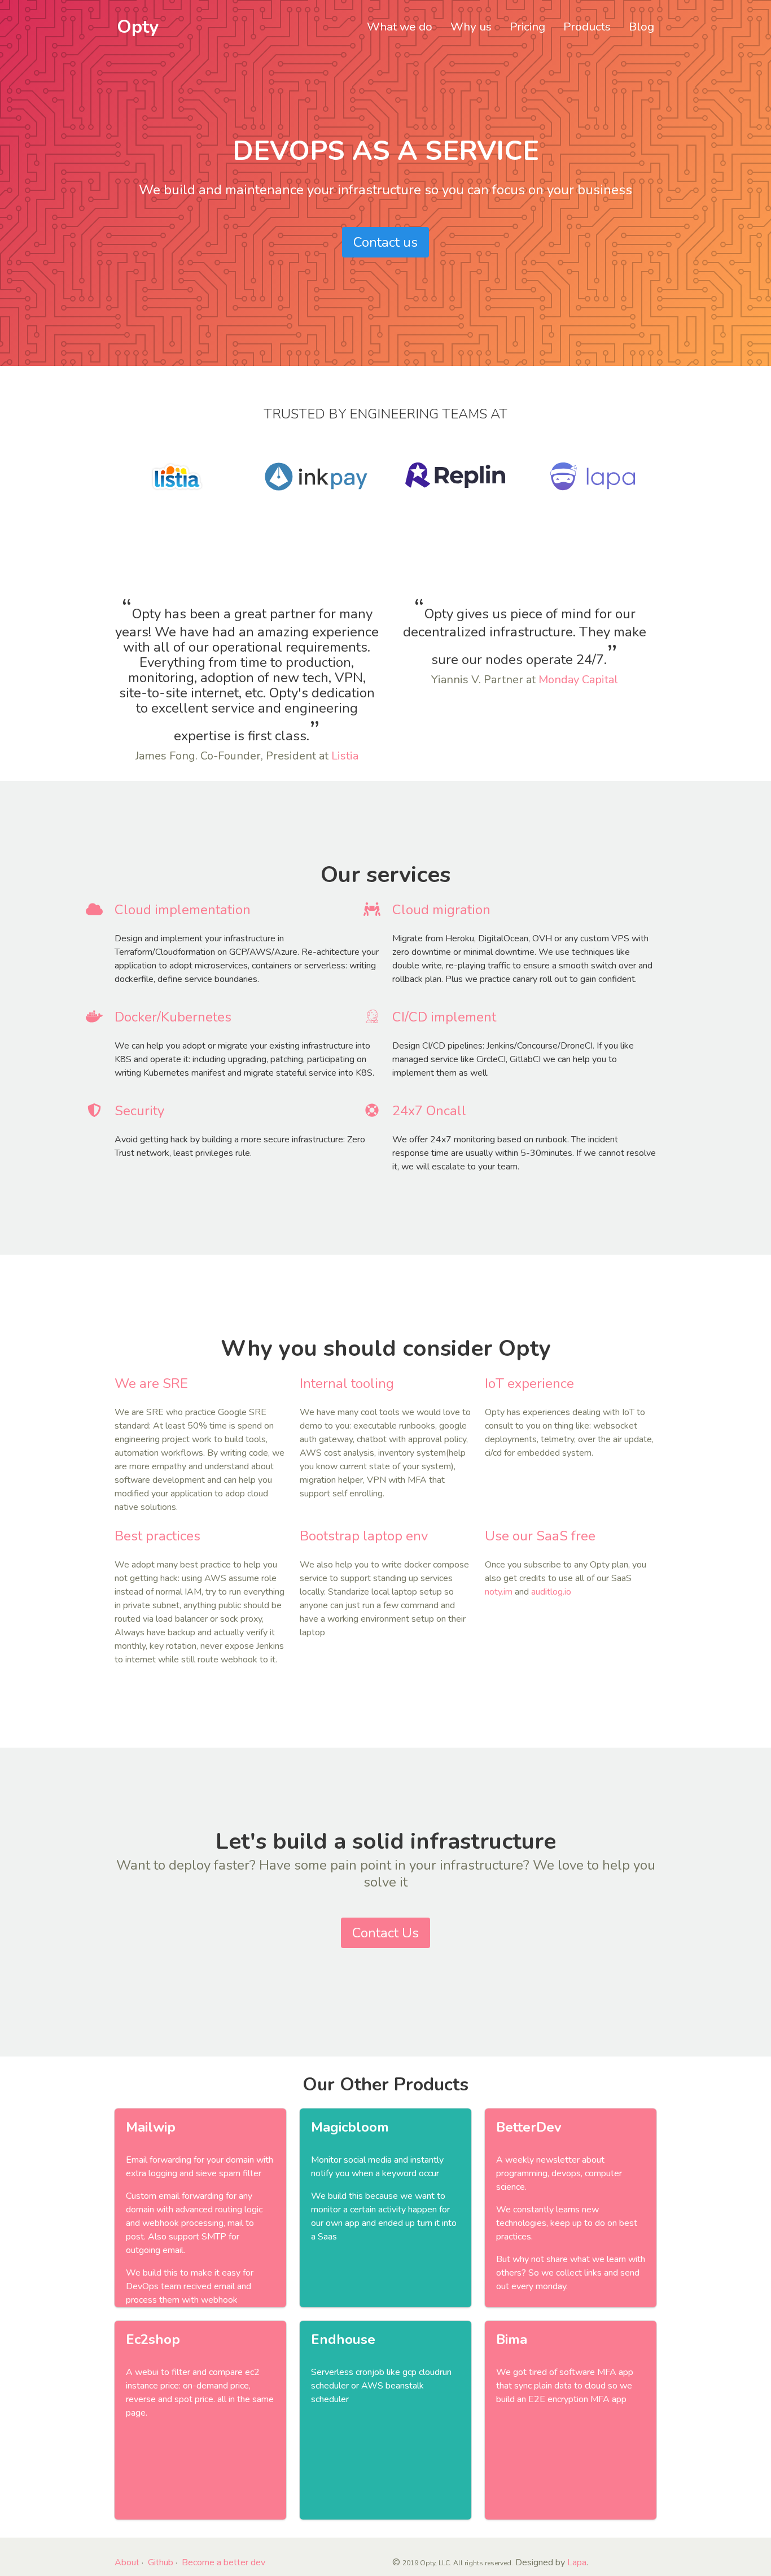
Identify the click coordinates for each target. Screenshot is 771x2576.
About (127, 2562)
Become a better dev (224, 2562)
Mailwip (151, 2127)
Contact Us (385, 1933)
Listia (345, 756)
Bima (512, 2339)
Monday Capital (578, 680)
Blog (641, 27)
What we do (400, 27)
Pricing (527, 27)
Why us (471, 27)
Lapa (577, 2562)
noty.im (499, 1592)
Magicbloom (350, 2127)
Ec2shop (153, 2339)
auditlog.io (551, 1592)
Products (587, 27)
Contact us (385, 242)
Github (161, 2562)
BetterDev (529, 2127)
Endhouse (343, 2339)
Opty (138, 27)
